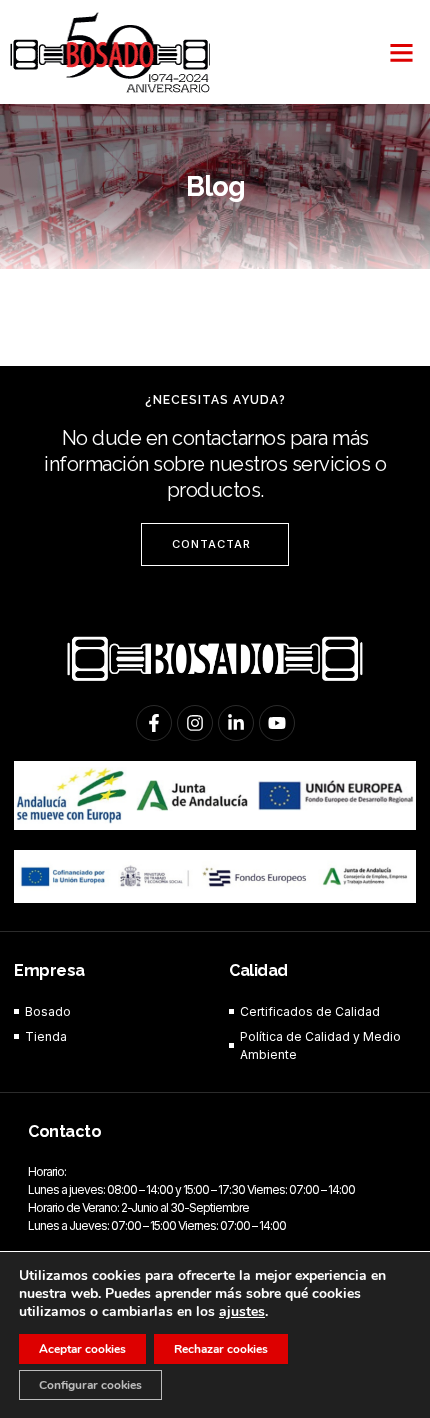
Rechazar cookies (221, 1349)
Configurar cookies (90, 1385)
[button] (402, 52)
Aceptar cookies (82, 1349)
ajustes (242, 1312)
